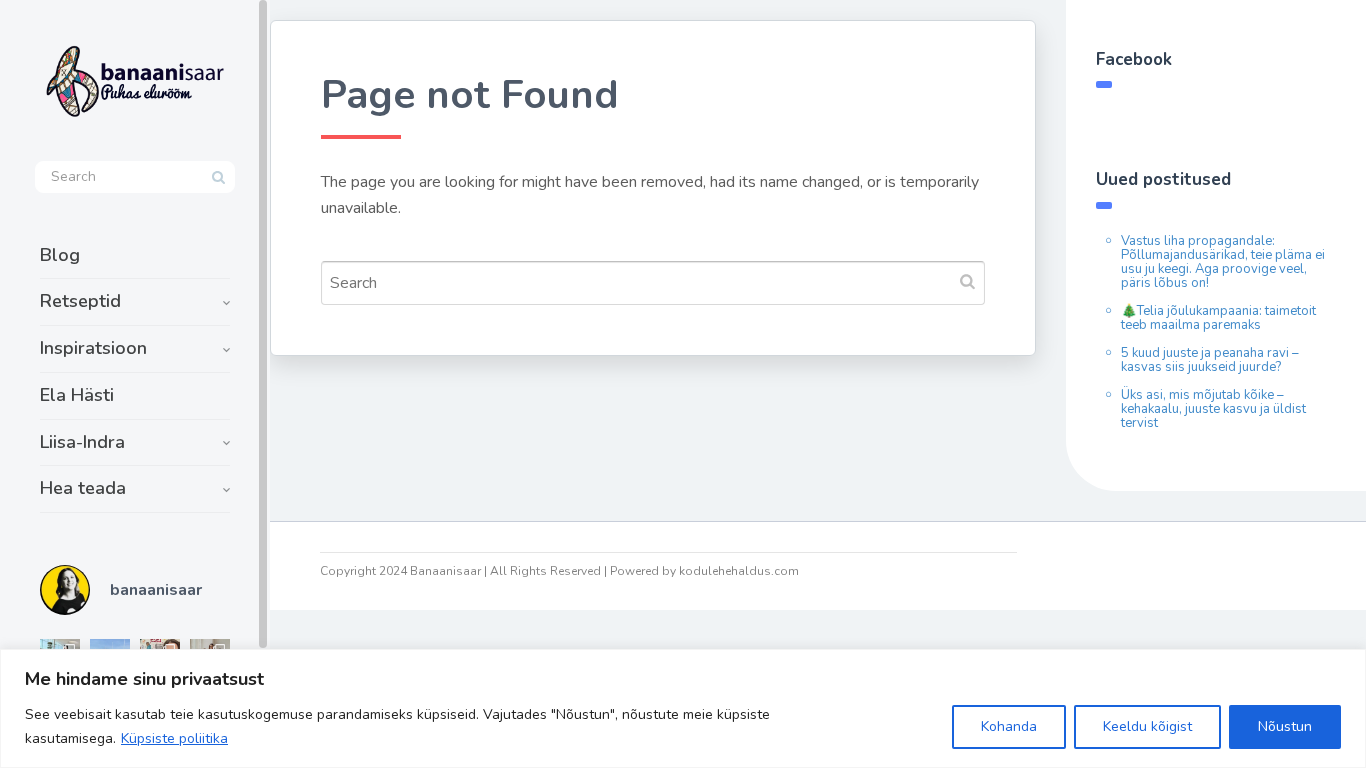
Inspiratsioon (93, 348)
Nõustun (1285, 726)
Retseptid (80, 301)
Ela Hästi (77, 395)
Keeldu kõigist (1147, 726)
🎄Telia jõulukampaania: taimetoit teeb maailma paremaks (1218, 318)
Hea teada (83, 488)
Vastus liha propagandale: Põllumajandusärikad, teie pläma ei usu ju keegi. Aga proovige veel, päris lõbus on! (1223, 262)
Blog (60, 255)
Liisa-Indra (82, 442)
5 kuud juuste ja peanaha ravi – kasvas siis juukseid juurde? (1210, 360)
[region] (683, 708)
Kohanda (1009, 726)
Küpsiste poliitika (174, 738)
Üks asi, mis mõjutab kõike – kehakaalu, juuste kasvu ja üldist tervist (1213, 409)
